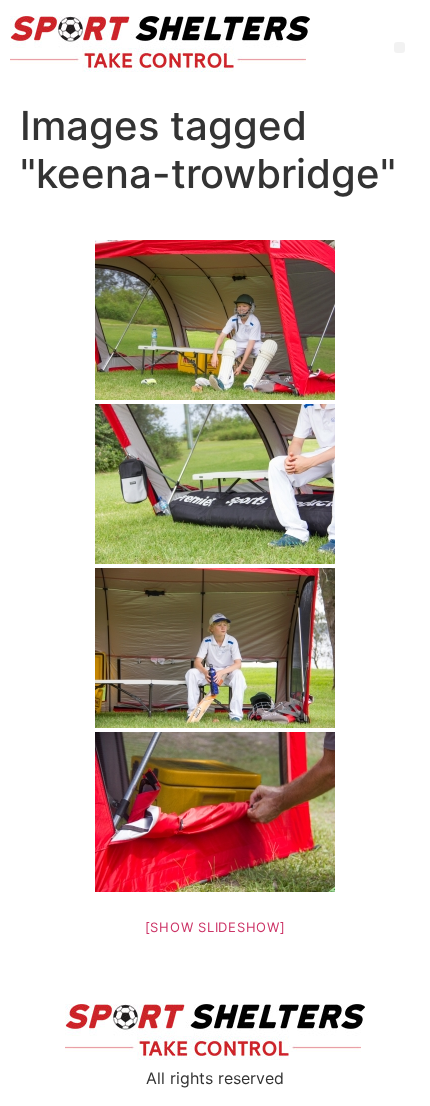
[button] (399, 47)
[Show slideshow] (215, 927)
